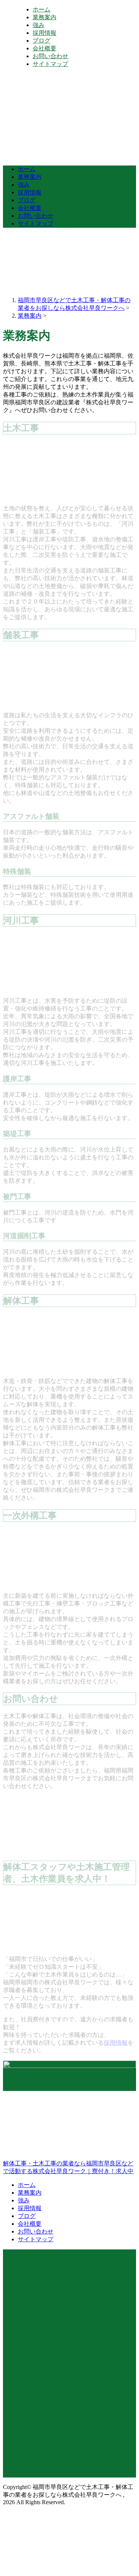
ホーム (42, 9)
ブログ (42, 41)
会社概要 (44, 48)
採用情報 (44, 33)
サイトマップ (50, 64)
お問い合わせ (50, 56)
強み (39, 25)
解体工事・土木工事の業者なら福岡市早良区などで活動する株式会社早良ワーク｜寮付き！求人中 (68, 2167)
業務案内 (44, 17)
